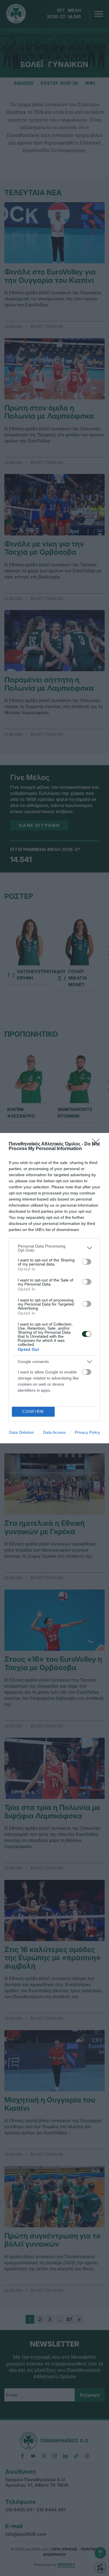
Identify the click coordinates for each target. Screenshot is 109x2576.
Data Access (54, 1432)
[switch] (87, 1262)
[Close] (98, 1144)
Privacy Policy (87, 1432)
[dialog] (54, 1288)
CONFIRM (33, 1412)
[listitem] (54, 1248)
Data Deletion (22, 1432)
